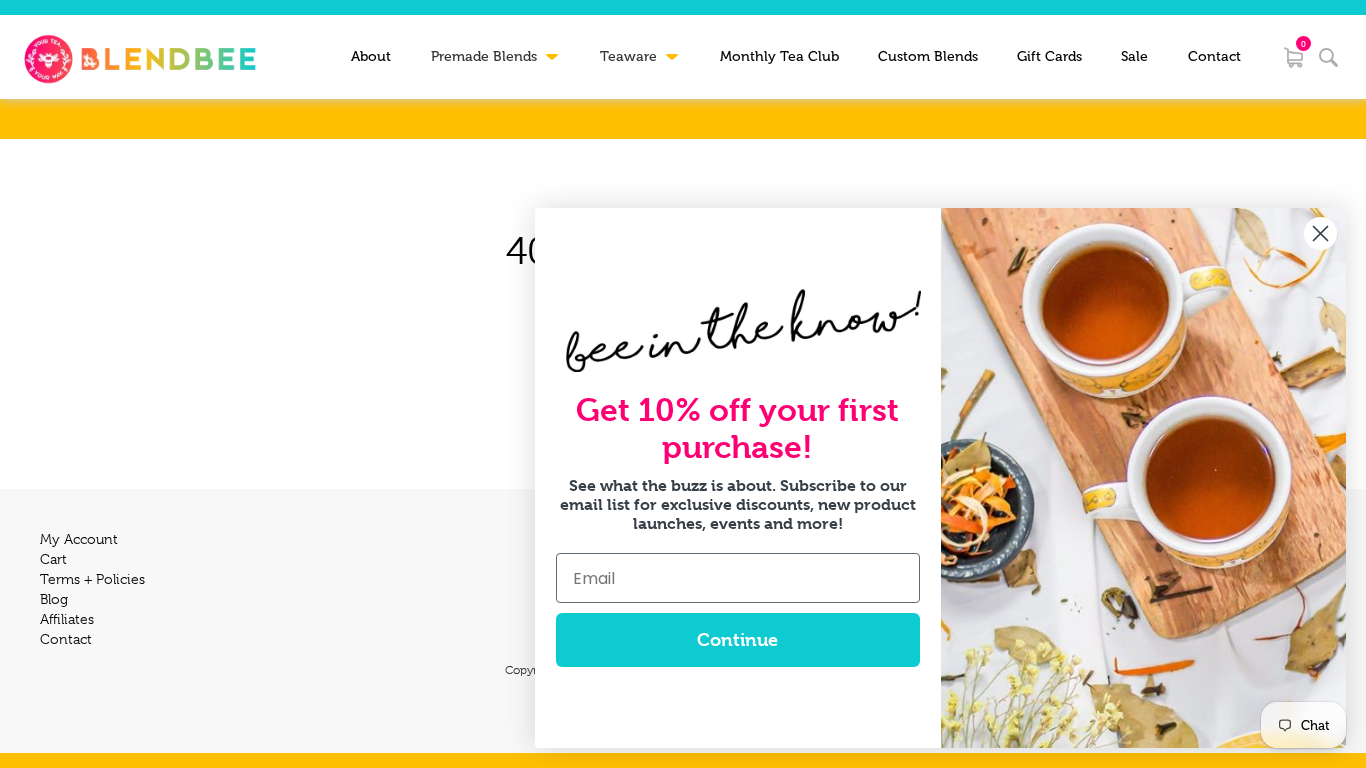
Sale (1134, 56)
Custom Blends (928, 56)
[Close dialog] (1320, 233)
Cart (53, 559)
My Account (79, 539)
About (371, 56)
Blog (54, 599)
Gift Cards (1049, 56)
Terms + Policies (92, 579)
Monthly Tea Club (779, 56)
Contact (1214, 56)
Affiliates (67, 619)
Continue (737, 639)
